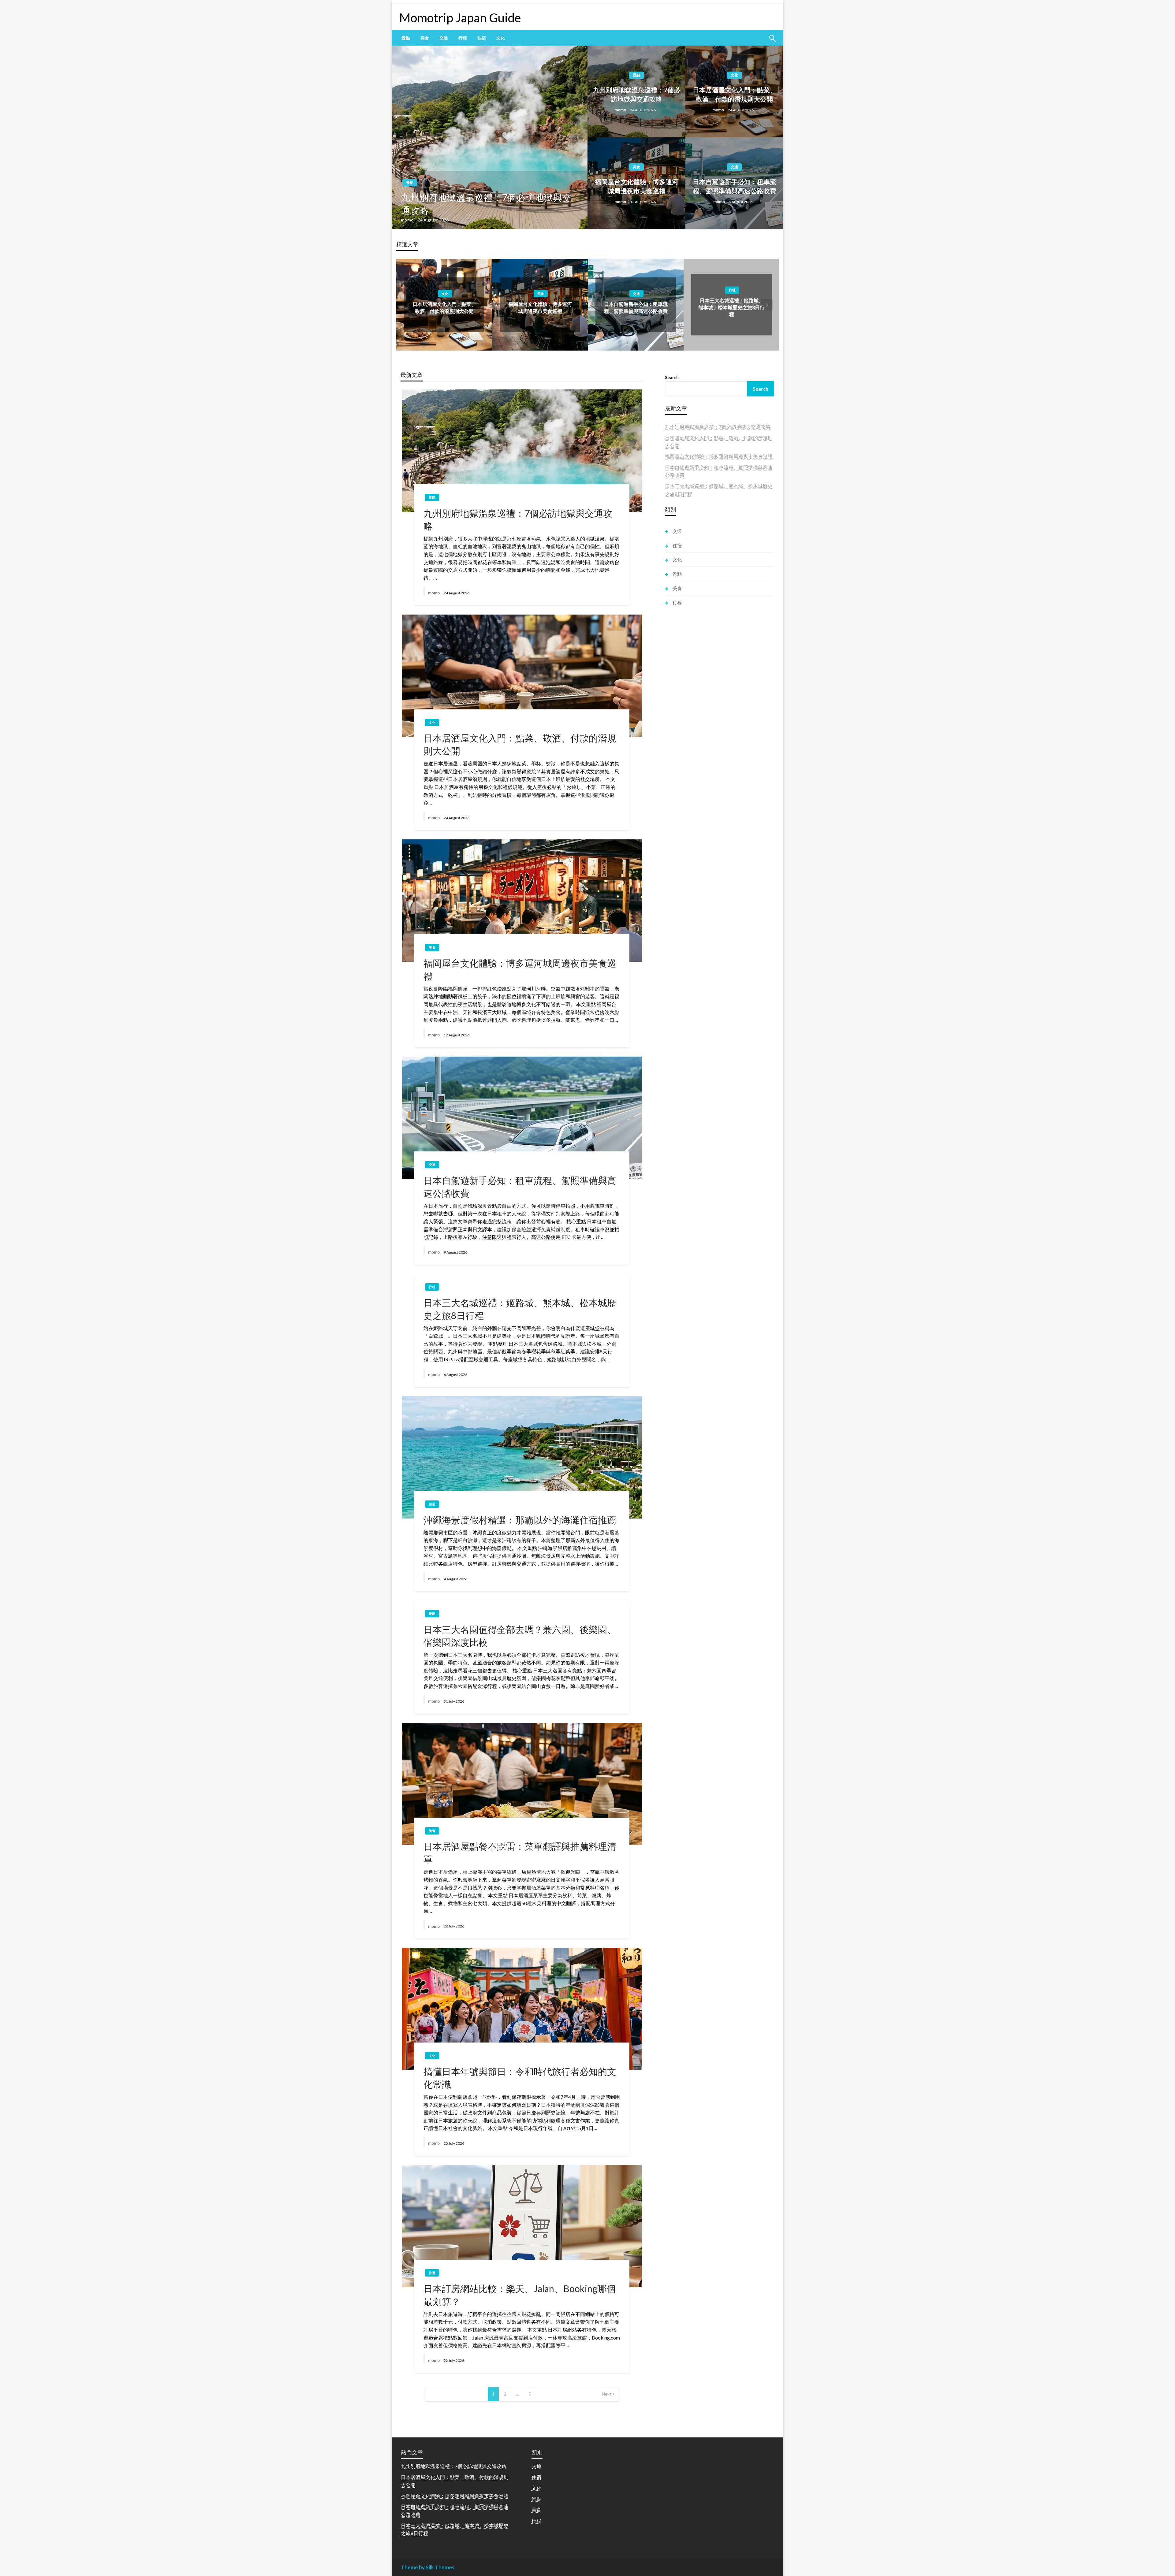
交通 (444, 38)
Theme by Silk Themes (428, 2567)
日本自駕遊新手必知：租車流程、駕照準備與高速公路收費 (735, 186)
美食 (425, 38)
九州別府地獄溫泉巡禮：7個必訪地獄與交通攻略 (486, 204)
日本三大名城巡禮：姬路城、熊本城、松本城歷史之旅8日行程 (636, 307)
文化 (501, 38)
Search (672, 377)
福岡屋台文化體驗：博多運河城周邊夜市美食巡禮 (637, 186)
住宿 (482, 38)
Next (607, 2394)
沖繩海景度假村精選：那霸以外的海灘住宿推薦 (520, 1520)
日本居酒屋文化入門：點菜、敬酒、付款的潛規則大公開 (735, 94)
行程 (463, 38)
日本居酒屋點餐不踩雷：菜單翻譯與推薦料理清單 (520, 1853)
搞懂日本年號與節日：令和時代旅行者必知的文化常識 (520, 2078)
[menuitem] (406, 38)
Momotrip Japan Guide (460, 18)
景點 (406, 38)
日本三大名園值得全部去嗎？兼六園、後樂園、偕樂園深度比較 (520, 1636)
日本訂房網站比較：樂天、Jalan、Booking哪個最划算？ (520, 2295)
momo (408, 220)
